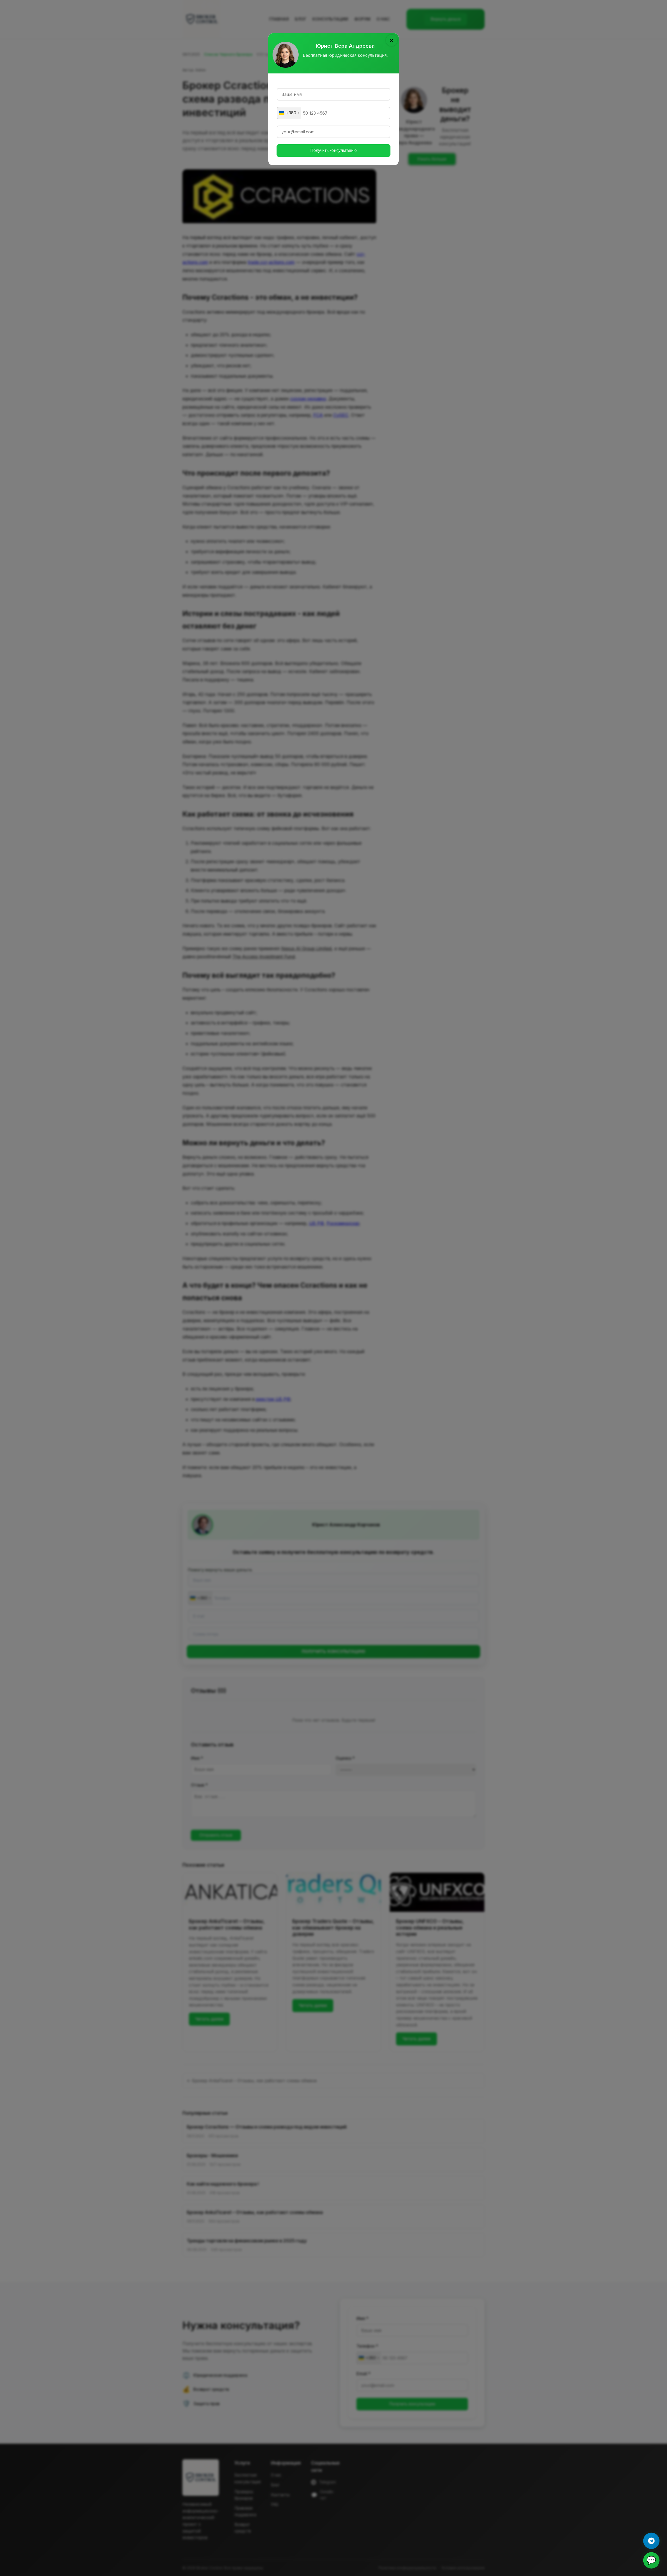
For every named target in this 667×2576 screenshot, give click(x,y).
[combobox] (289, 113)
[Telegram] (651, 2541)
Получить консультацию (333, 150)
